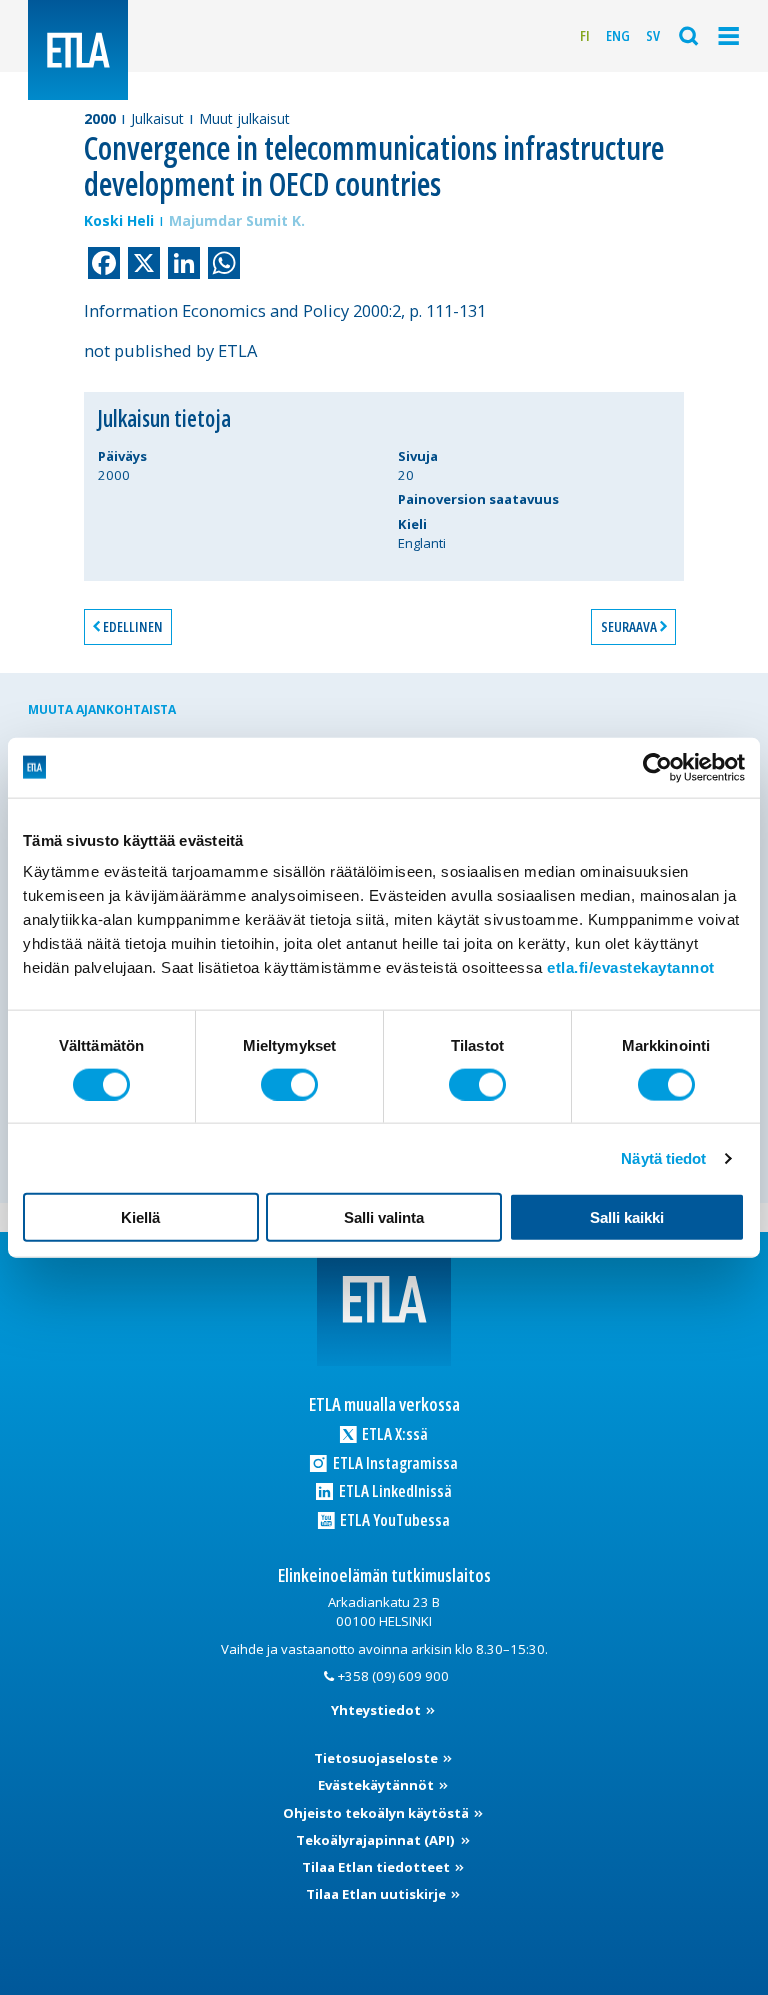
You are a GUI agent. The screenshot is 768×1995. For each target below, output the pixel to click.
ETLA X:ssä (393, 1433)
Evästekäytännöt (377, 1785)
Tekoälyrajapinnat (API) (377, 1840)
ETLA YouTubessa (393, 1519)
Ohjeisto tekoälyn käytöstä (377, 1813)
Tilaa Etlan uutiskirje (377, 1894)
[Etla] (78, 50)
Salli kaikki (627, 1217)
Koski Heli (119, 220)
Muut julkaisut (244, 118)
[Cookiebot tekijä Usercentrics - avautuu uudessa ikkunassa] (657, 767)
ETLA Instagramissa (394, 1462)
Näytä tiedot (663, 1157)
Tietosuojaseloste (377, 1758)
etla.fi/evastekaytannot (631, 967)
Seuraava (629, 626)
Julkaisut (157, 118)
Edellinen (133, 626)
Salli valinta (384, 1217)
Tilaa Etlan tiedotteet (377, 1867)
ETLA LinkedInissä (394, 1490)
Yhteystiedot (377, 1710)
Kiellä (140, 1217)
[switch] (289, 1084)
